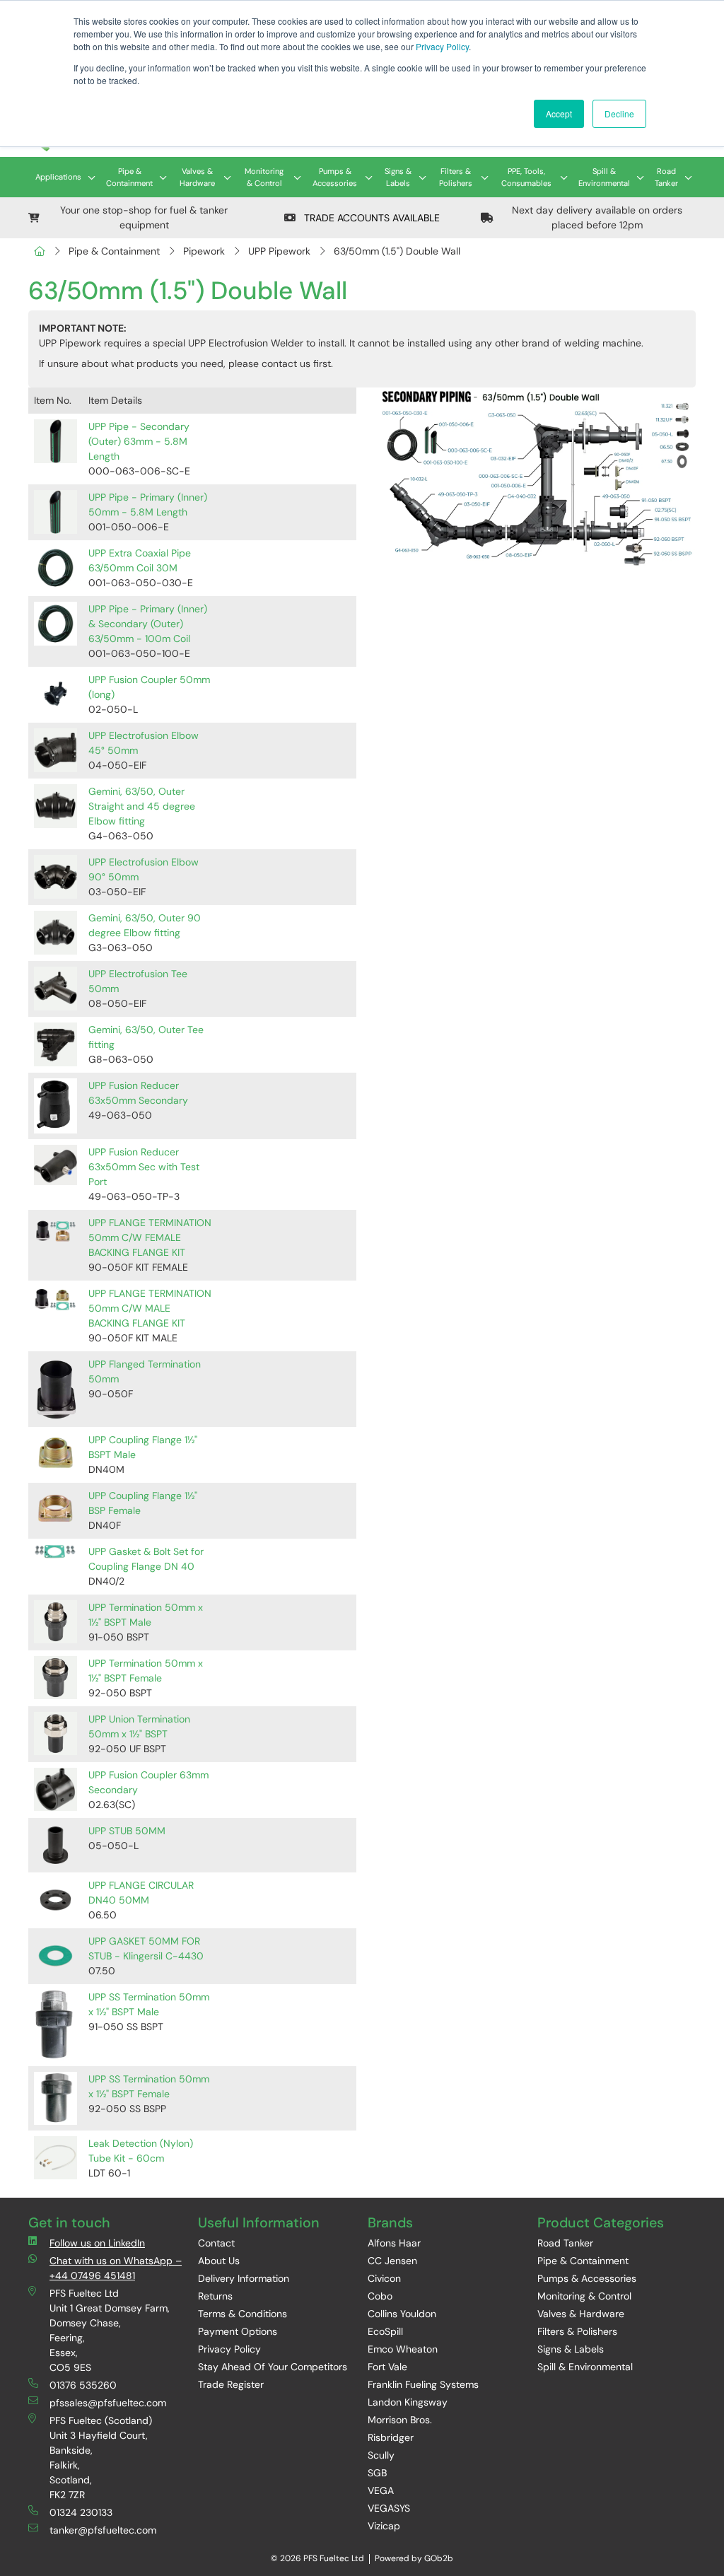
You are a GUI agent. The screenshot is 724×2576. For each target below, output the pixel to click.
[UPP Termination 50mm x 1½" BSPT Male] (56, 1622)
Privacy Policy (442, 46)
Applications (58, 177)
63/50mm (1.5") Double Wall (397, 251)
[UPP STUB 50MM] (56, 1845)
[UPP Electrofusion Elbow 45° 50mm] (56, 750)
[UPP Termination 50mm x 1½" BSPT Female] (56, 1678)
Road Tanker (666, 177)
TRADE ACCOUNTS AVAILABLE (370, 218)
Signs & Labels (398, 177)
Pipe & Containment (129, 177)
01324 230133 (81, 2512)
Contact (216, 2243)
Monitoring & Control (264, 177)
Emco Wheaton (403, 2349)
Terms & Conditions (243, 2314)
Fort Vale (387, 2367)
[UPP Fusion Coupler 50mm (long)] (56, 694)
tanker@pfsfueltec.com (103, 2530)
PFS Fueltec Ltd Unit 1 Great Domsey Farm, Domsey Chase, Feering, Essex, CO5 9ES (110, 2330)
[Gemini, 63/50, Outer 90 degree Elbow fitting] (56, 932)
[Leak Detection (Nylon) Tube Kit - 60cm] (56, 2158)
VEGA (381, 2490)
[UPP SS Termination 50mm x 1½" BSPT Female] (56, 2098)
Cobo (380, 2296)
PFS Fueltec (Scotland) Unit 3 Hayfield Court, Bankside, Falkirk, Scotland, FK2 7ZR (101, 2458)
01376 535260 (83, 2385)
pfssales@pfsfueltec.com (108, 2403)
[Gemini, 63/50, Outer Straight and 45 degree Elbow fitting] (56, 806)
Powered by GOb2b (414, 2558)
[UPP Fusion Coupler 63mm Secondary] (56, 1789)
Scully (381, 2455)
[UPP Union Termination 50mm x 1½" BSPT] (56, 1733)
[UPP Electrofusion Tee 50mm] (56, 988)
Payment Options (238, 2331)
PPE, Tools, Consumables (526, 177)
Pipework (204, 251)
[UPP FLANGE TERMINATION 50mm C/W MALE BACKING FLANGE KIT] (56, 1301)
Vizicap (384, 2526)
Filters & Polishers (456, 177)
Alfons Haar (394, 2243)
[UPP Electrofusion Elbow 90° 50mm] (56, 876)
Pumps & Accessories (335, 177)
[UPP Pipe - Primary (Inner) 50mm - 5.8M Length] (56, 512)
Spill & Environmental (604, 177)
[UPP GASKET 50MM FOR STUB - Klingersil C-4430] (56, 1956)
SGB (377, 2473)
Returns (215, 2296)
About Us (219, 2261)
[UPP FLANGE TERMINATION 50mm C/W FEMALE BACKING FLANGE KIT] (56, 1230)
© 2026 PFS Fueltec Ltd (317, 2558)
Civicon (384, 2278)
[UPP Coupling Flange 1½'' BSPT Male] (56, 1452)
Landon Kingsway (408, 2402)
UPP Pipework (279, 251)
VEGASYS (389, 2508)
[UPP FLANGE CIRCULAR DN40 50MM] (56, 1900)
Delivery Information (244, 2278)
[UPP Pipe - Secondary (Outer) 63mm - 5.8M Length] (56, 441)
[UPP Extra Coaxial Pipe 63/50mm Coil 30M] (56, 567)
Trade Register (231, 2384)
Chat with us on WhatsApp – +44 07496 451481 (116, 2268)
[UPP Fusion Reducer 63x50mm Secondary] (56, 1106)
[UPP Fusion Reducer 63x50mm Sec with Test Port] (56, 1165)
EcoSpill (385, 2331)
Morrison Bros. (400, 2420)
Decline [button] (619, 113)
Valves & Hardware (197, 177)
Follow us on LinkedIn (97, 2243)
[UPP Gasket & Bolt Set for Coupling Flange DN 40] (56, 1552)
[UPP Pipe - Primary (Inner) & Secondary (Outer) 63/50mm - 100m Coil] (56, 623)
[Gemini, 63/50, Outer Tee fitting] (56, 1044)
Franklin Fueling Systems (423, 2384)
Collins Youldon (402, 2314)
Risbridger (391, 2437)
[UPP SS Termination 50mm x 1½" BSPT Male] (56, 2025)
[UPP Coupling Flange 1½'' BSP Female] (56, 1508)
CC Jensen (392, 2261)
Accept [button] (559, 113)
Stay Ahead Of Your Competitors (273, 2367)
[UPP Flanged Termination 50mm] (56, 1389)
